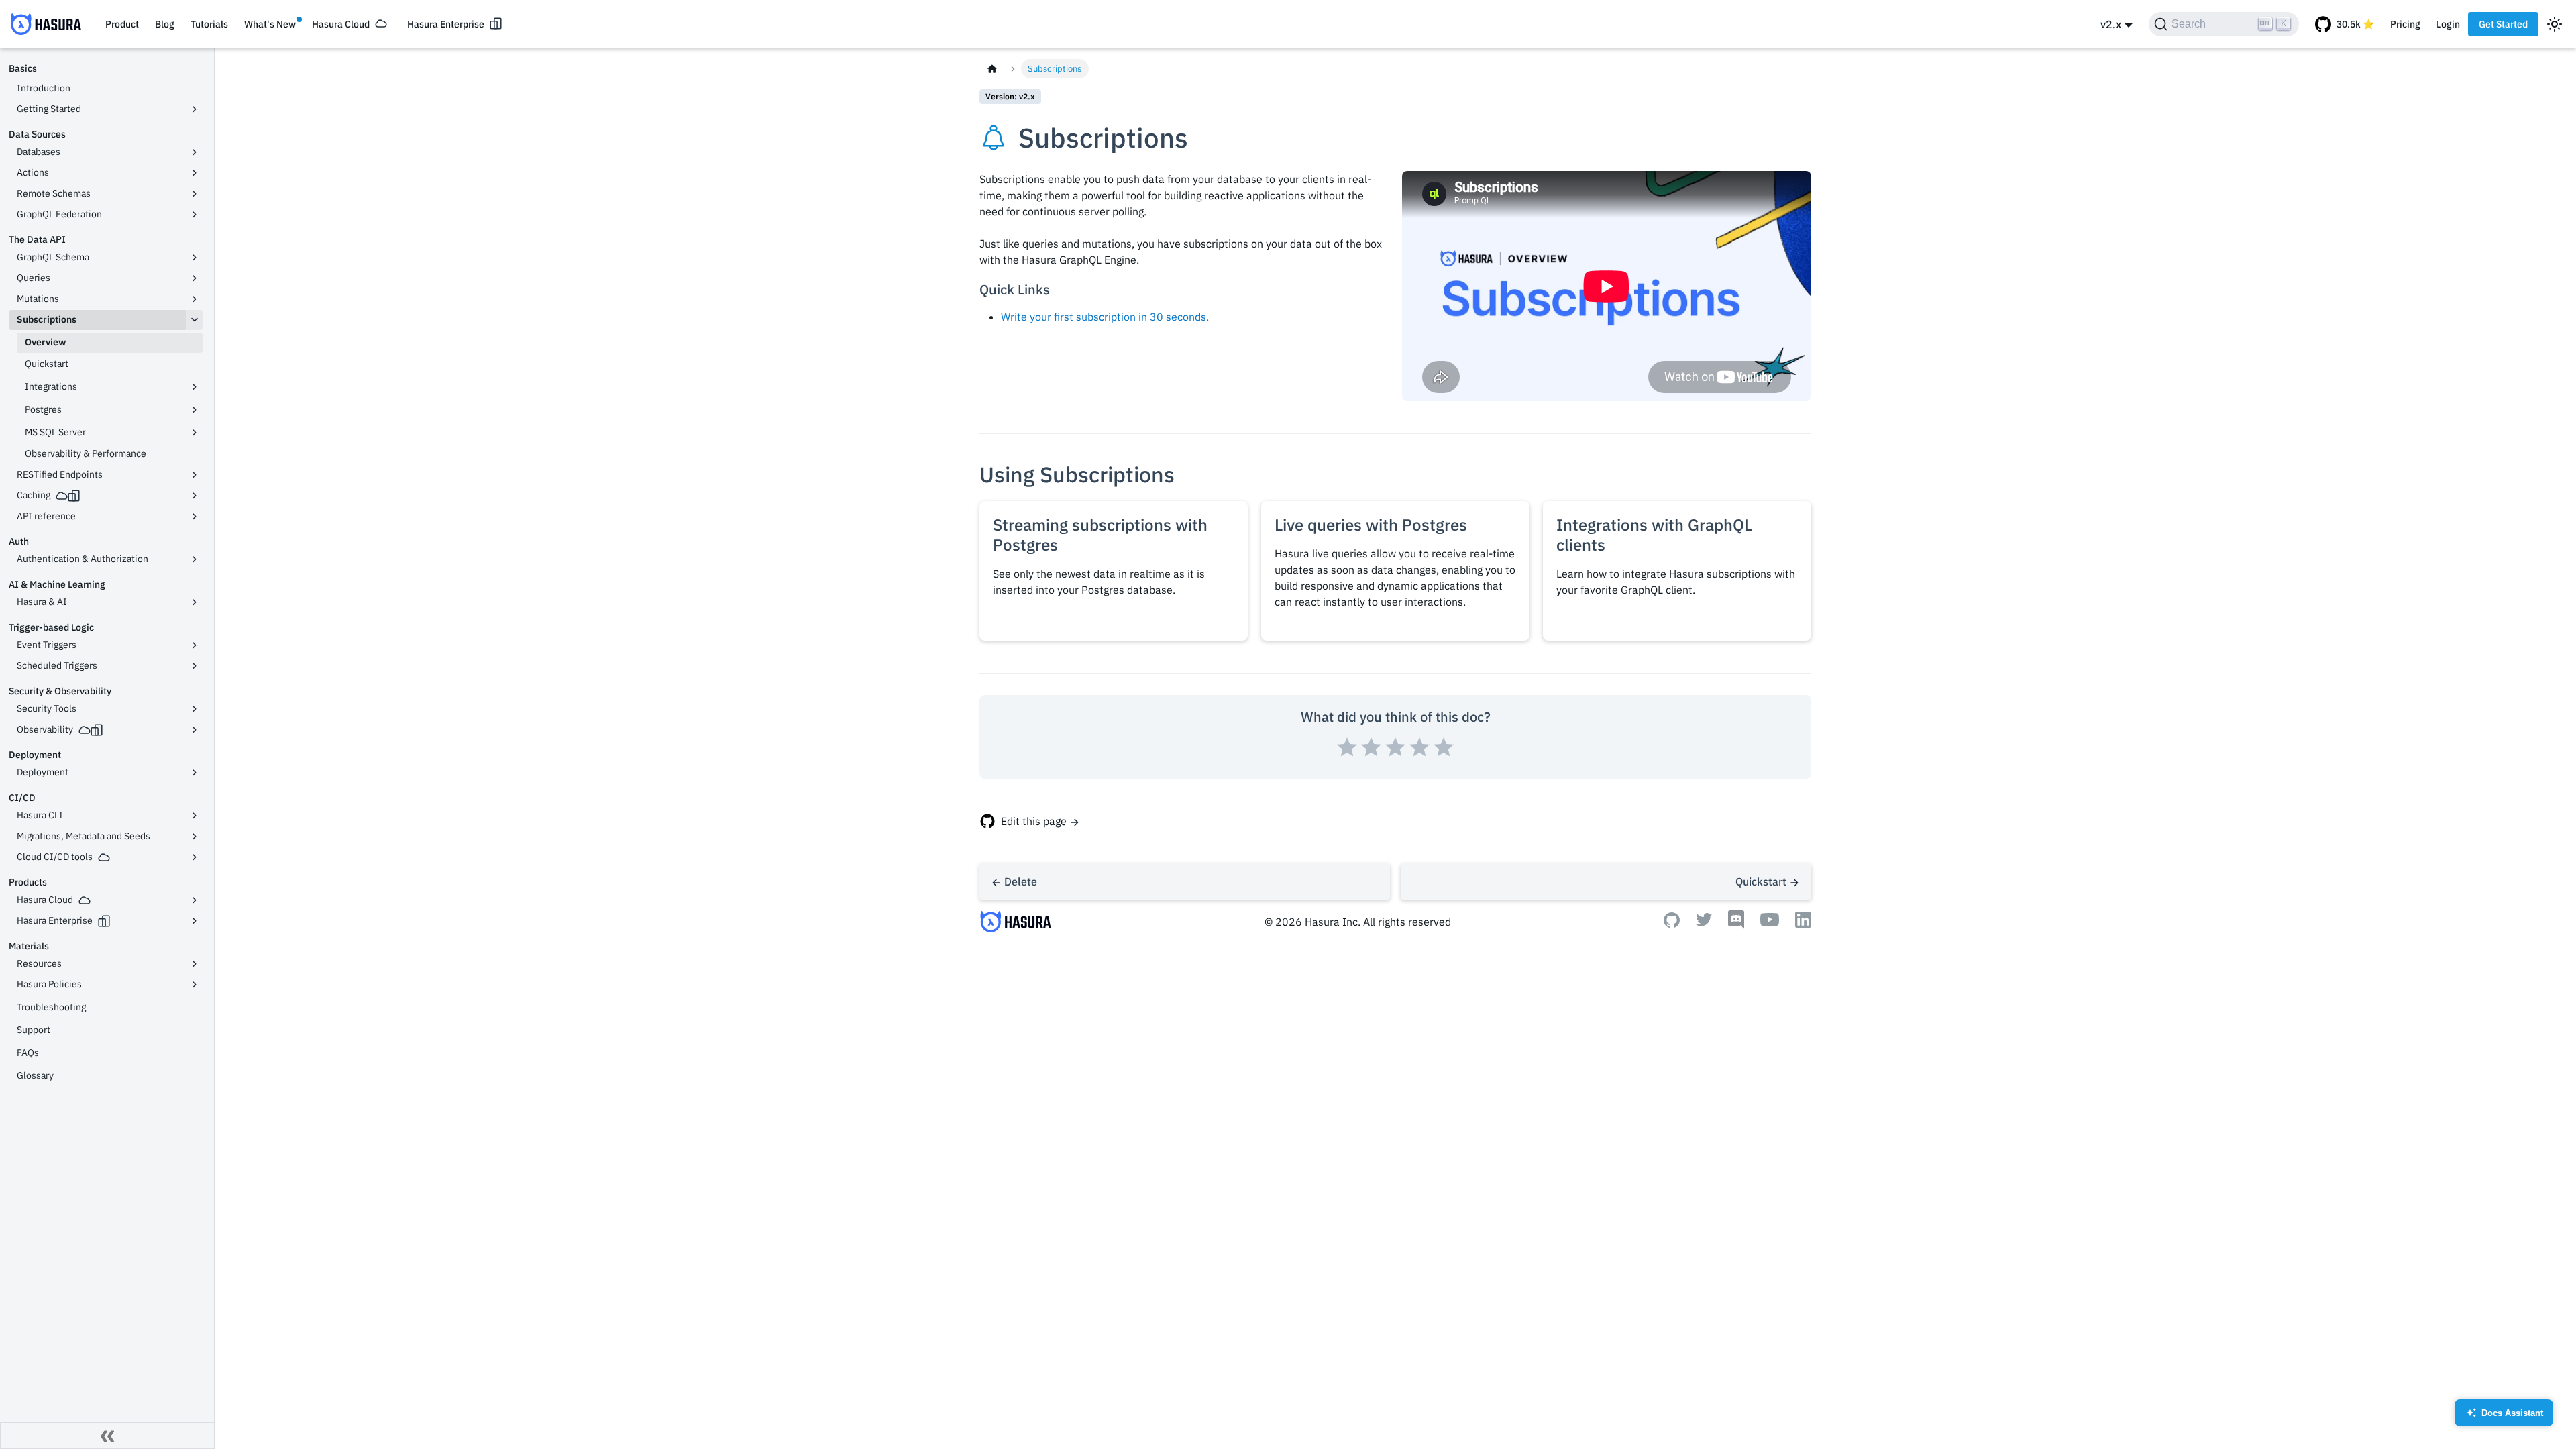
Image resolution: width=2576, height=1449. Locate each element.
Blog (165, 24)
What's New (270, 24)
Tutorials (209, 24)
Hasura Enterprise (446, 24)
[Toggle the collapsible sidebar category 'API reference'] (195, 517)
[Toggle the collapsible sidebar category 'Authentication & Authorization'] (195, 559)
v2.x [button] (2111, 24)
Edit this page (1034, 821)
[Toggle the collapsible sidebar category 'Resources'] (195, 964)
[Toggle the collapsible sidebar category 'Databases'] (195, 152)
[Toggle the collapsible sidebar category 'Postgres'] (195, 410)
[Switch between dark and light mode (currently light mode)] (2555, 24)
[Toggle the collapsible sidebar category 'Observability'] (195, 730)
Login (2448, 24)
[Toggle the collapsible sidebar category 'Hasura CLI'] (195, 816)
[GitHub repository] (2345, 24)
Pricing (2405, 24)
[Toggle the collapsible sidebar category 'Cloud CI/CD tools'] (195, 857)
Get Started (2503, 24)
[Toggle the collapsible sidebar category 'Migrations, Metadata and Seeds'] (195, 837)
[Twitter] (1704, 922)
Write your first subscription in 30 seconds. (1105, 317)
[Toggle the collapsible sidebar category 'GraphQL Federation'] (195, 215)
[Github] (1672, 924)
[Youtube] (1770, 922)
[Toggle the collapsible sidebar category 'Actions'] (195, 173)
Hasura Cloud (341, 24)
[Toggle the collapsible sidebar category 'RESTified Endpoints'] (195, 475)
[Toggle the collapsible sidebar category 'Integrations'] (195, 387)
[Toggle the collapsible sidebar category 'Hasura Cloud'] (195, 900)
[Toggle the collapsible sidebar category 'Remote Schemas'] (195, 194)
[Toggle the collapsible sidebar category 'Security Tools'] (195, 709)
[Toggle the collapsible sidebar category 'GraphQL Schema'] (195, 258)
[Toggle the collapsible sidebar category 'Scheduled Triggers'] (195, 666)
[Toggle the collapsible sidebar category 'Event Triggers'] (195, 645)
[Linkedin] (1803, 924)
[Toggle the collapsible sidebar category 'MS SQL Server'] (195, 433)
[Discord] (1736, 925)
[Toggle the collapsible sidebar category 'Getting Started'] (195, 109)
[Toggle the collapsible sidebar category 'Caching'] (195, 496)
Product (122, 24)
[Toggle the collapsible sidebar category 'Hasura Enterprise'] (195, 921)
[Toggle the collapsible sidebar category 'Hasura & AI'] (195, 602)
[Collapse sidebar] (107, 1436)
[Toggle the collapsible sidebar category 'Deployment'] (195, 773)
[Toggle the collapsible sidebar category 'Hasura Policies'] (195, 985)
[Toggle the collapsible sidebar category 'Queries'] (195, 278)
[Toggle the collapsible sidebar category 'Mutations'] (195, 299)
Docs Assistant (2505, 1417)
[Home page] (992, 69)
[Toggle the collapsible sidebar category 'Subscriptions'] (195, 320)
